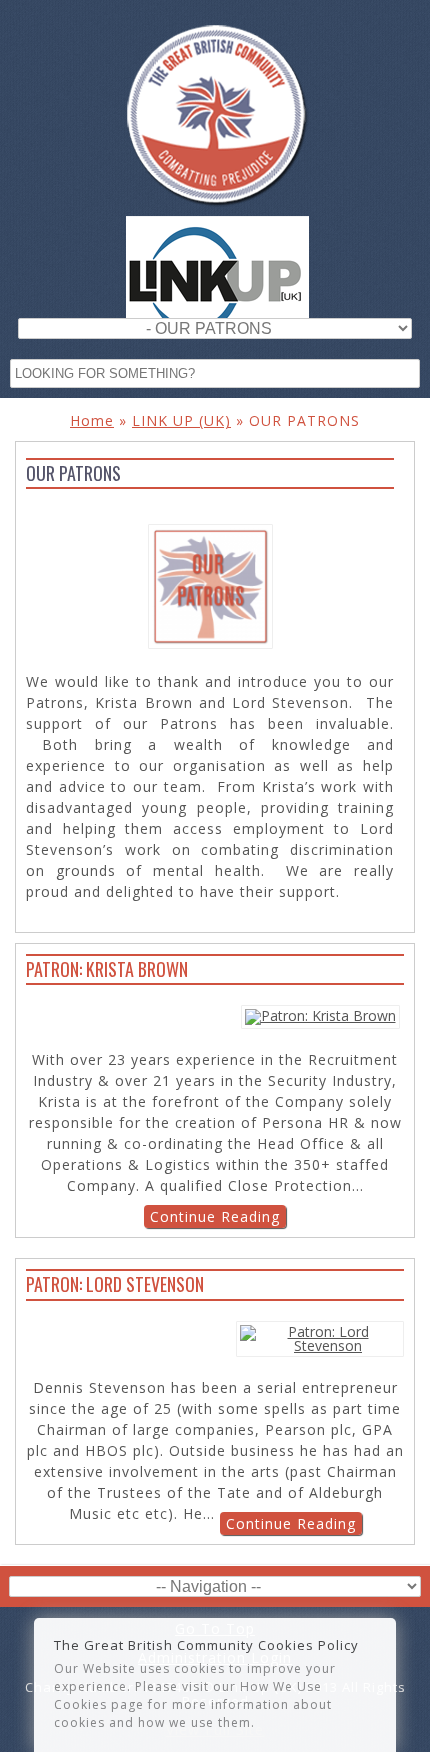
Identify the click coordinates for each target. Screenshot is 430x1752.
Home (92, 420)
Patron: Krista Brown (107, 969)
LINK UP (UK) (181, 420)
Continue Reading (215, 1216)
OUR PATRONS (378, 494)
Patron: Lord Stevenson (115, 1284)
